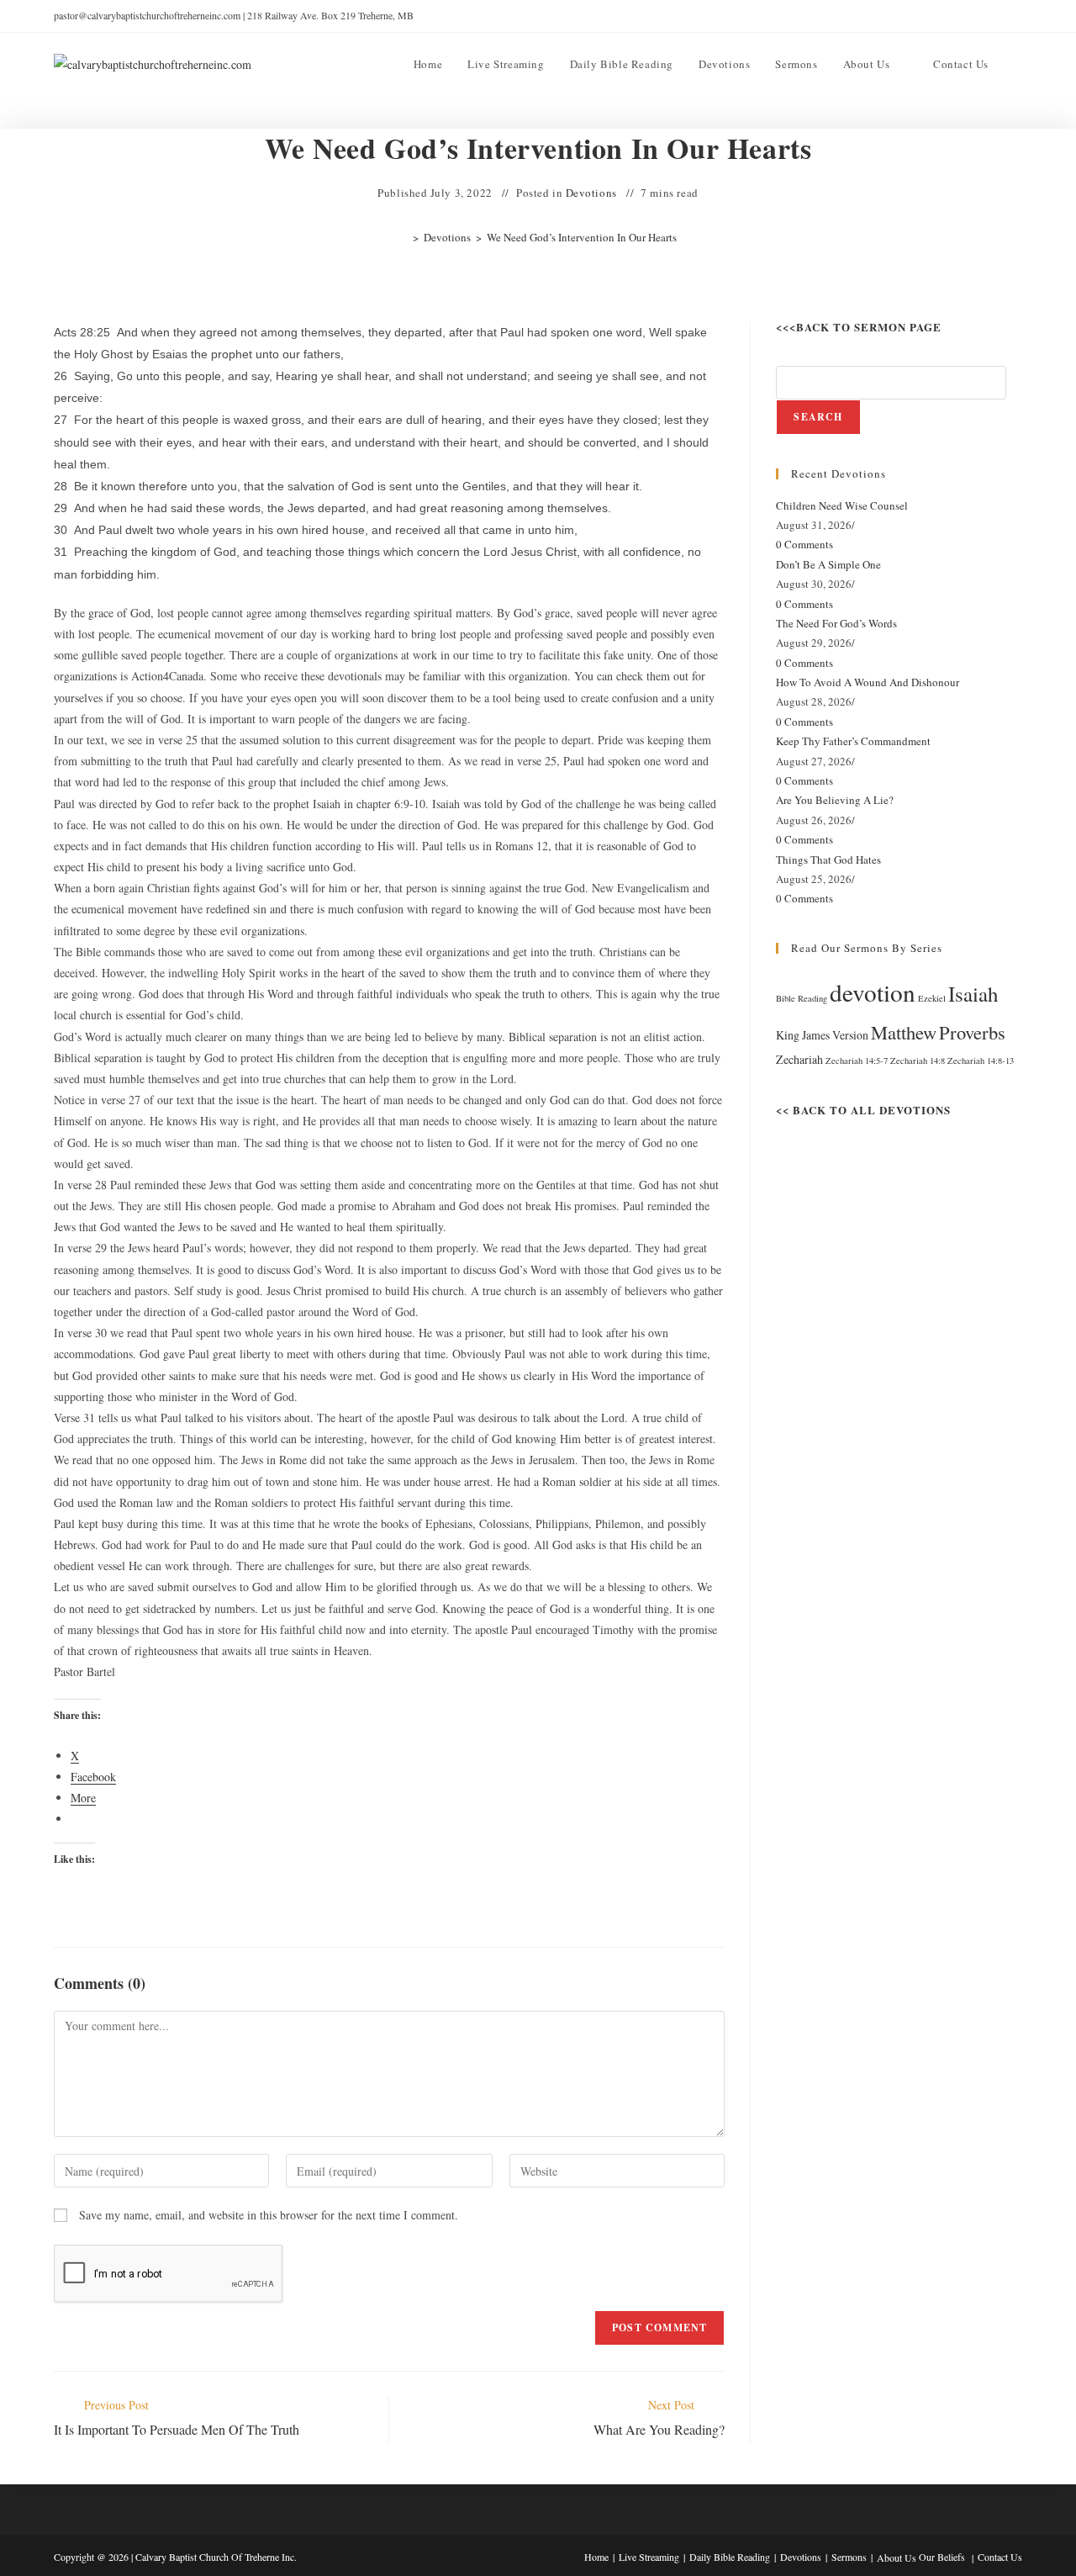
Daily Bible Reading (730, 2557)
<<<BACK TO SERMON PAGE (859, 327)
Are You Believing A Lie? (835, 800)
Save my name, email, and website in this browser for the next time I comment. (269, 2215)
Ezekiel (932, 998)
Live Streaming (649, 2557)
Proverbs (972, 1032)
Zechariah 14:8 (918, 1061)
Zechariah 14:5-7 (857, 1061)
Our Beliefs (942, 2557)
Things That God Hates (828, 860)
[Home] (403, 237)
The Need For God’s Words (836, 623)
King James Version (822, 1035)
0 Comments (804, 544)
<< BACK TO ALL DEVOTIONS (863, 1110)
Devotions (591, 193)
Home (596, 2557)
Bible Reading (802, 998)
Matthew (904, 1032)
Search (818, 417)
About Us (897, 2557)
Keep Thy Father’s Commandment (853, 741)
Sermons (849, 2557)
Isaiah (973, 994)
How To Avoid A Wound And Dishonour (868, 682)
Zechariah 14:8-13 (981, 1061)
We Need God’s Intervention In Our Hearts (582, 237)
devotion (873, 992)
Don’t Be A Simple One (828, 564)
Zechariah (799, 1059)
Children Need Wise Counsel (842, 505)
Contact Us (1000, 2557)
